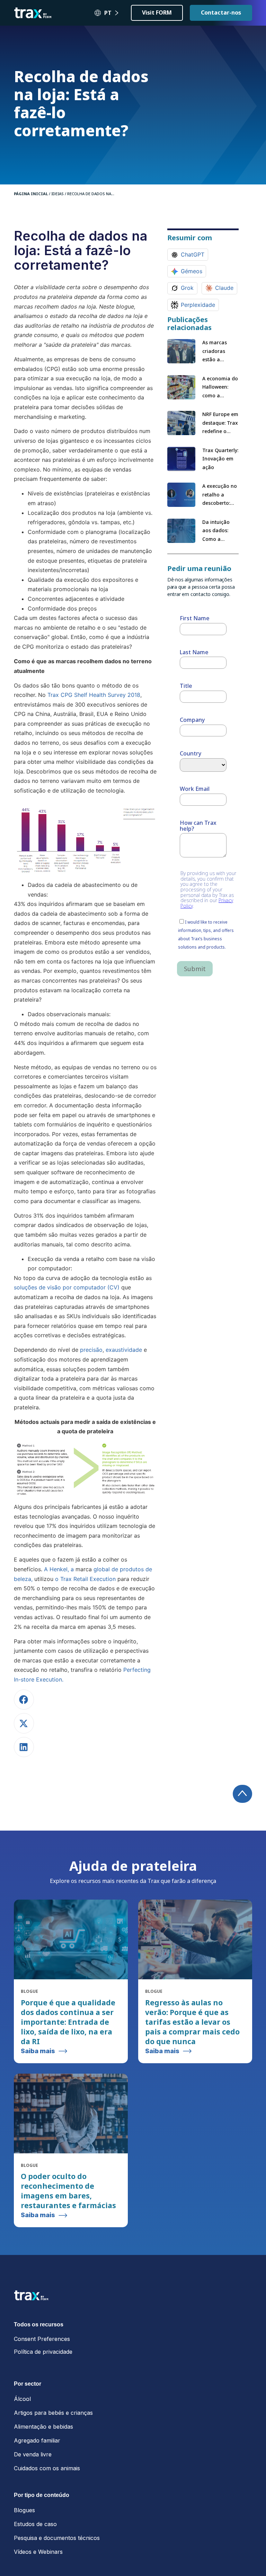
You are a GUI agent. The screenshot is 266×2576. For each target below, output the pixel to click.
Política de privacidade (43, 2352)
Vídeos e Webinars (38, 2552)
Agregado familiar (37, 2440)
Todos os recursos (39, 2324)
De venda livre (33, 2454)
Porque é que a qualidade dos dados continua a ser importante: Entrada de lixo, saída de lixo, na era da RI (68, 2022)
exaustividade (124, 1350)
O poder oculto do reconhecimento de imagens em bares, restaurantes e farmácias (68, 2191)
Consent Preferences (42, 2339)
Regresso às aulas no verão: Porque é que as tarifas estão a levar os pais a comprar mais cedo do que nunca (192, 2022)
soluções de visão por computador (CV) (67, 1287)
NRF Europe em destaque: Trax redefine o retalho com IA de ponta (220, 431)
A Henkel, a (59, 1569)
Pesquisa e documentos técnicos (57, 2538)
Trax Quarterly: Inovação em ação (220, 459)
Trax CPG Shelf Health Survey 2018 (94, 695)
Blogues (24, 2510)
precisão (91, 1350)
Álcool (22, 2399)
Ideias (57, 194)
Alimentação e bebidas (43, 2427)
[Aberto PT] (117, 13)
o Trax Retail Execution (85, 1579)
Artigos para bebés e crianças (53, 2413)
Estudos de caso (35, 2524)
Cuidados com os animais (47, 2468)
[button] (24, 1700)
